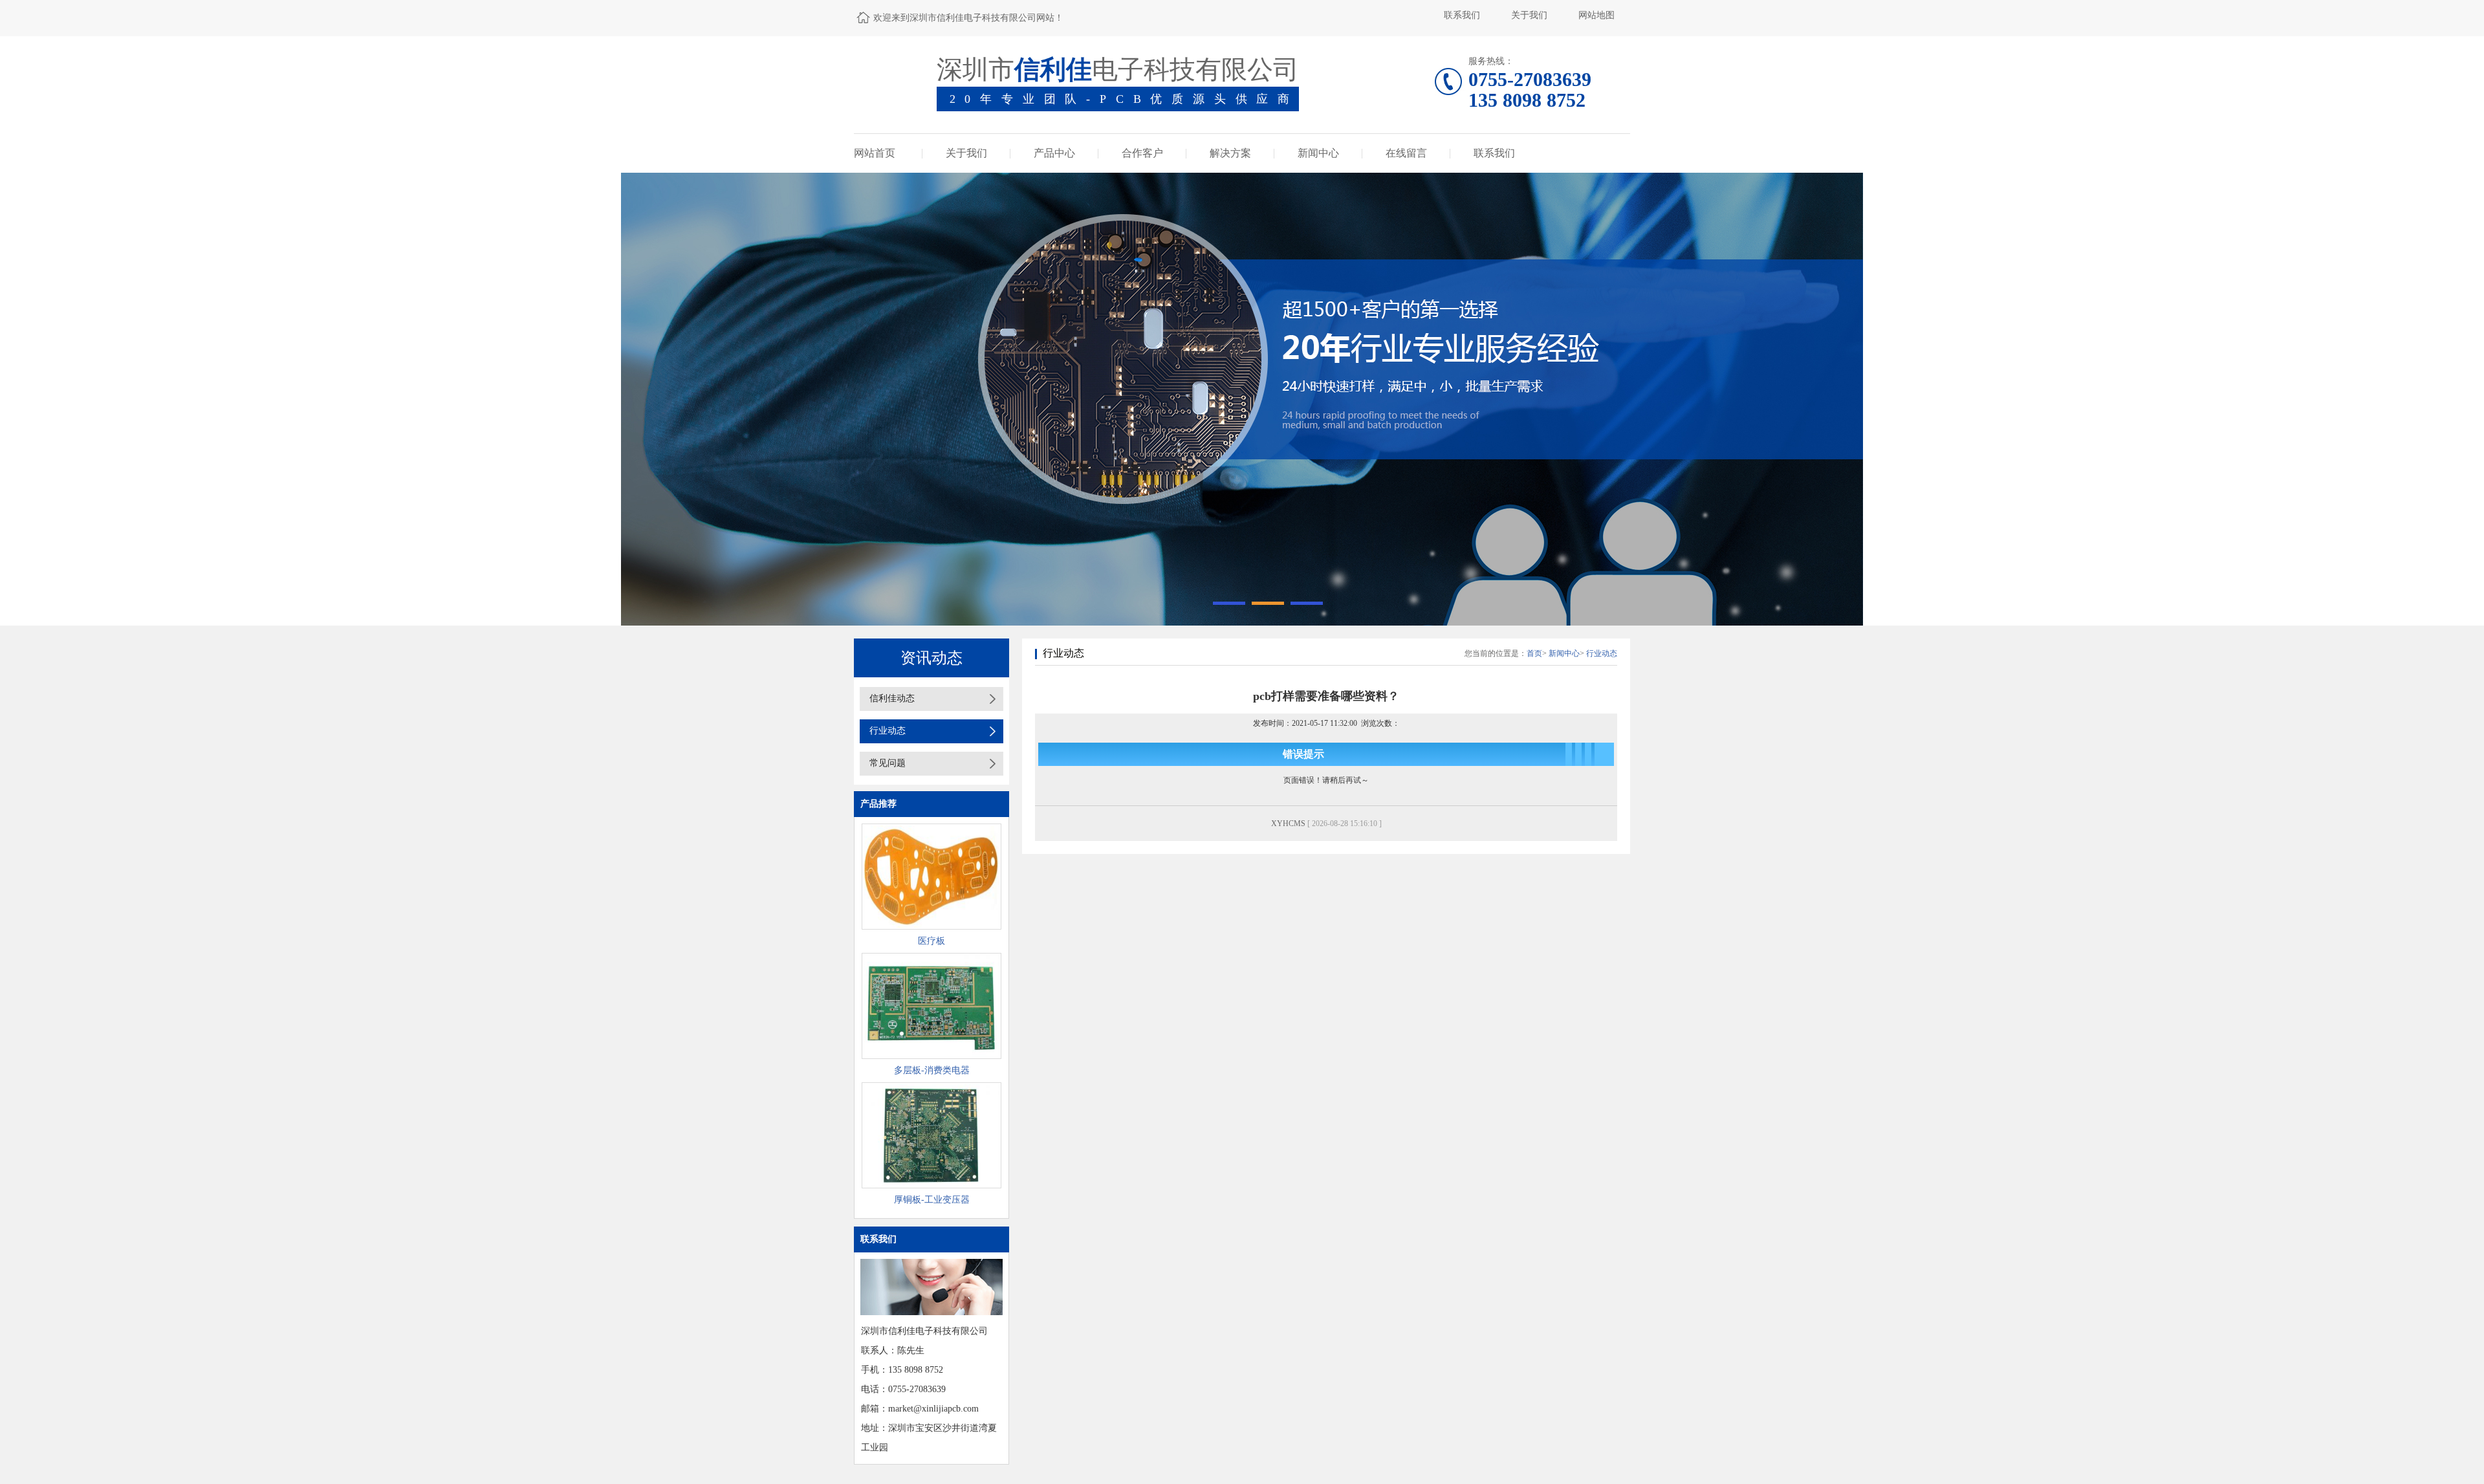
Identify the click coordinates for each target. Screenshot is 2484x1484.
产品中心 (1054, 153)
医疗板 (931, 941)
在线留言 (1406, 153)
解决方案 (1230, 153)
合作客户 (1142, 153)
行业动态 (888, 731)
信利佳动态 (892, 698)
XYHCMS (1288, 824)
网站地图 (1596, 15)
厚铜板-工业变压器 (932, 1200)
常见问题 (888, 763)
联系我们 (1462, 15)
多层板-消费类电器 (932, 1070)
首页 (1534, 653)
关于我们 (1529, 15)
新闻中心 (1318, 153)
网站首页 (875, 153)
